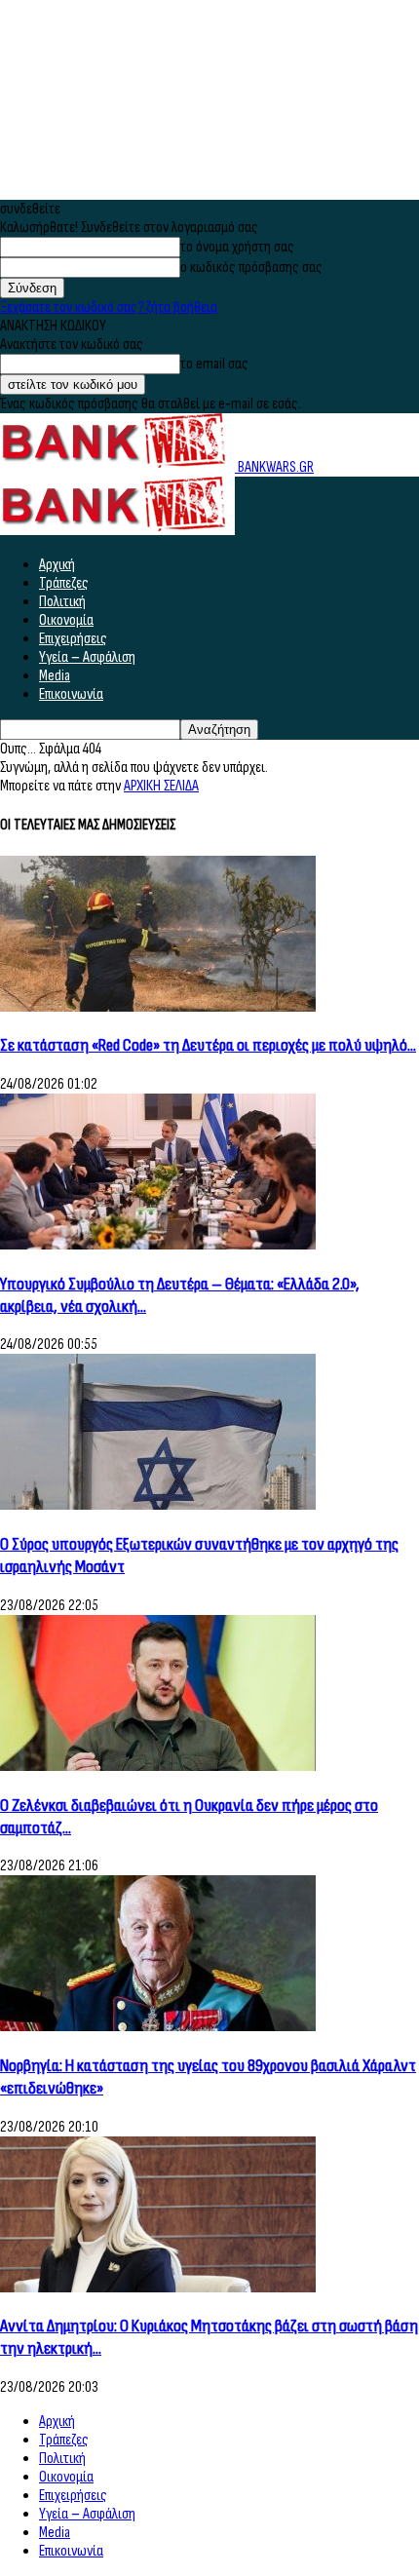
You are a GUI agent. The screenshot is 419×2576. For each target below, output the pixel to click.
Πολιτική (62, 602)
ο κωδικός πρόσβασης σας (251, 268)
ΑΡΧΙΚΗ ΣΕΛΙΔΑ (161, 786)
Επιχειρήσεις (73, 639)
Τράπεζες (64, 583)
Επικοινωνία (71, 694)
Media (55, 676)
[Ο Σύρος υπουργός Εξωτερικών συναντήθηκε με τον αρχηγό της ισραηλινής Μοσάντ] (158, 1505)
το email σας (214, 364)
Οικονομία (66, 620)
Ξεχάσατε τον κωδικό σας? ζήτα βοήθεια (109, 308)
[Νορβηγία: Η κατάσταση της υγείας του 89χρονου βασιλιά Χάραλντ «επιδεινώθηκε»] (158, 2027)
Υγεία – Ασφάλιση (87, 657)
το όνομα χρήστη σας (237, 247)
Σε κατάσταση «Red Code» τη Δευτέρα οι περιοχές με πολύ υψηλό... (208, 1045)
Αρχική (57, 565)
